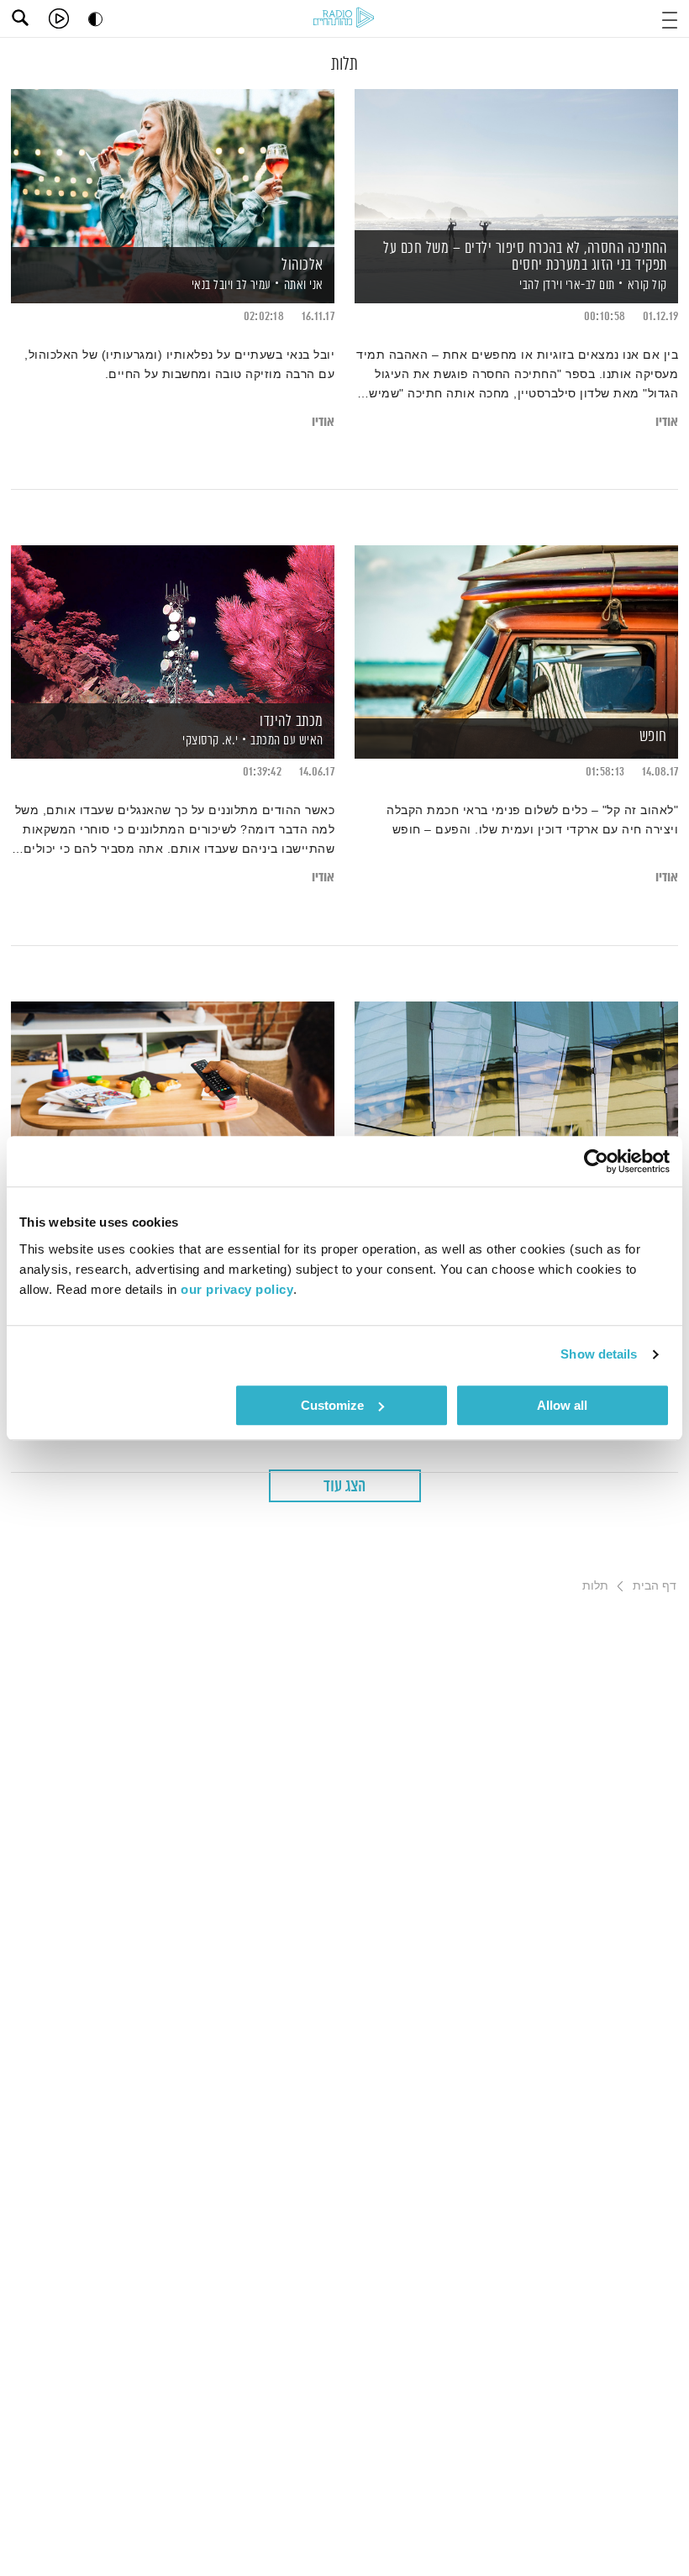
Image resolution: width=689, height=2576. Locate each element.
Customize (332, 1405)
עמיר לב (252, 285)
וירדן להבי (540, 285)
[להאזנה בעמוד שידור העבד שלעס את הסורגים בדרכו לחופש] (516, 1079)
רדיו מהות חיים (344, 17)
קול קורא (647, 285)
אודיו (667, 422)
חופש (653, 737)
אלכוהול (302, 265)
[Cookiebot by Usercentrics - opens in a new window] (596, 1161)
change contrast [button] (95, 19)
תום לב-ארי (589, 285)
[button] (670, 18)
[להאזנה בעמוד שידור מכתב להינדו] (173, 623)
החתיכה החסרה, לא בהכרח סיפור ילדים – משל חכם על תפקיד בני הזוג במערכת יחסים (525, 257)
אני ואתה (304, 285)
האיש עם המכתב (287, 741)
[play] (59, 18)
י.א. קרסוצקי (209, 741)
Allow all (562, 1405)
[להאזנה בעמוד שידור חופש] (516, 623)
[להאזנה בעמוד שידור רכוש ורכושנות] (173, 1079)
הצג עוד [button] (344, 1487)
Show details (599, 1354)
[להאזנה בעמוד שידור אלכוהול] (173, 167)
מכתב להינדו (292, 722)
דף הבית (655, 1585)
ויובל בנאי (211, 285)
